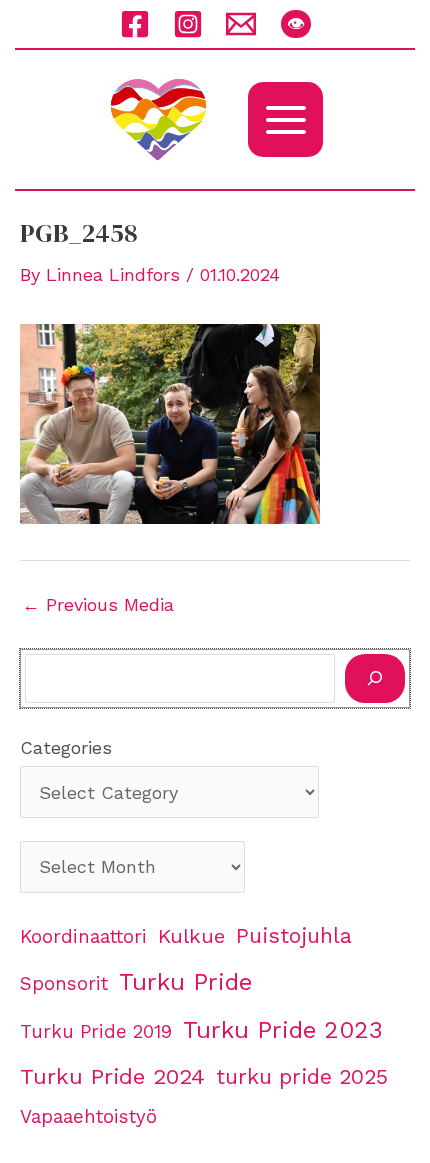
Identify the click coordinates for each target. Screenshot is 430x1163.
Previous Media (98, 605)
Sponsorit (64, 984)
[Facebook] (135, 24)
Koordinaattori (83, 937)
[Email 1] (241, 24)
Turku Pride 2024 (112, 1076)
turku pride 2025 (302, 1076)
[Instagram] (188, 24)
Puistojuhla (294, 935)
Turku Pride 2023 (283, 1030)
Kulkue (191, 936)
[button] (296, 24)
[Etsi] (375, 678)
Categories (66, 747)
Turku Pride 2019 (96, 1032)
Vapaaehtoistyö (88, 1117)
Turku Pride (185, 982)
